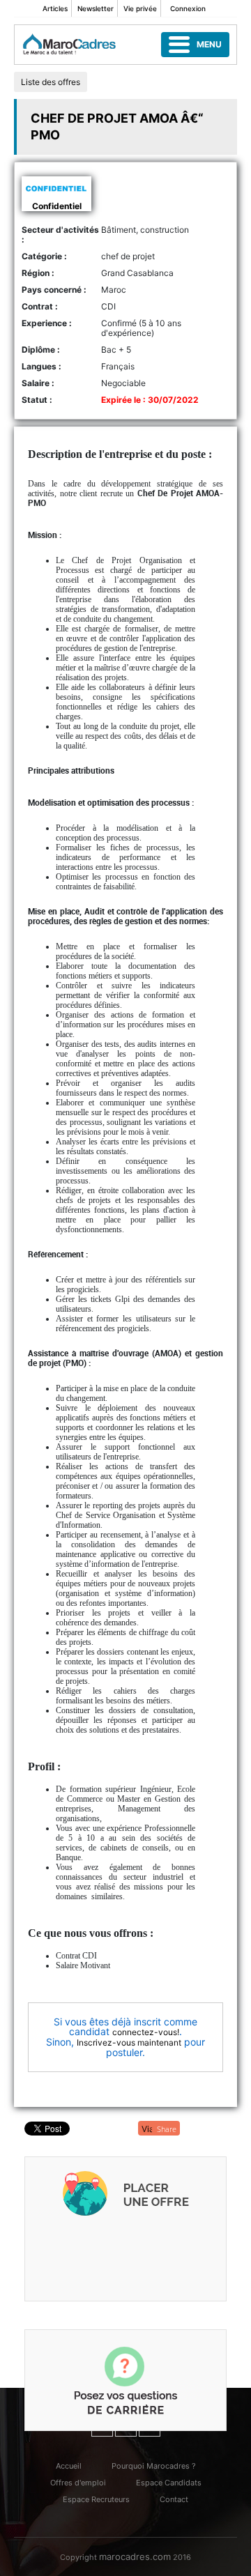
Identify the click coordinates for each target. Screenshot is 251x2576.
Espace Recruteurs (96, 2499)
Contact (174, 2499)
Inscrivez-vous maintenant (129, 2042)
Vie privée (140, 8)
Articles (55, 8)
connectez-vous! (146, 2032)
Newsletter (96, 8)
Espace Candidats (169, 2483)
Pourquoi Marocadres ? (154, 2466)
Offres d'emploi (78, 2483)
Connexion (188, 8)
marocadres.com (135, 2556)
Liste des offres (51, 82)
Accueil (69, 2466)
